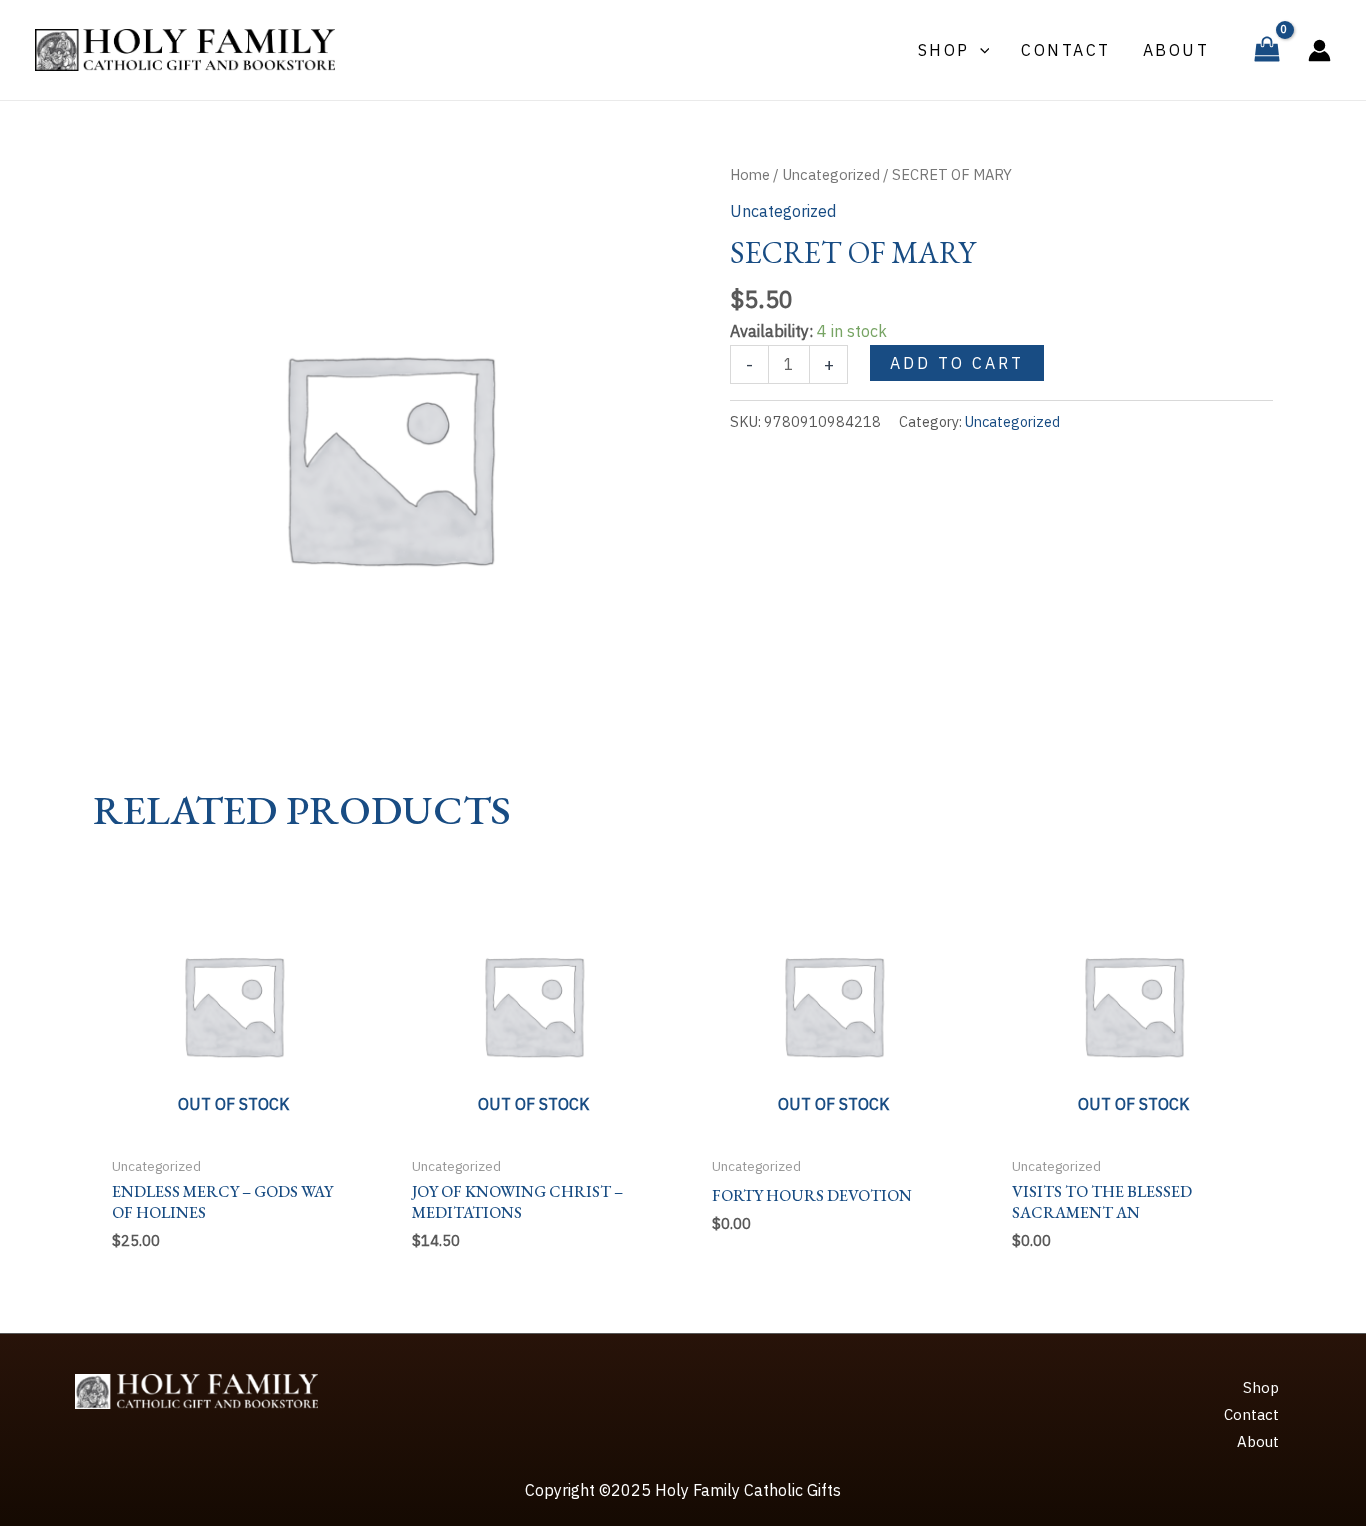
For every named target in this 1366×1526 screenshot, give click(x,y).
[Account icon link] (1319, 50)
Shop (1261, 1387)
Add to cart (957, 363)
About (1258, 1441)
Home (750, 174)
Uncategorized (831, 174)
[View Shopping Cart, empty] (1266, 50)
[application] (980, 50)
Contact (1251, 1414)
